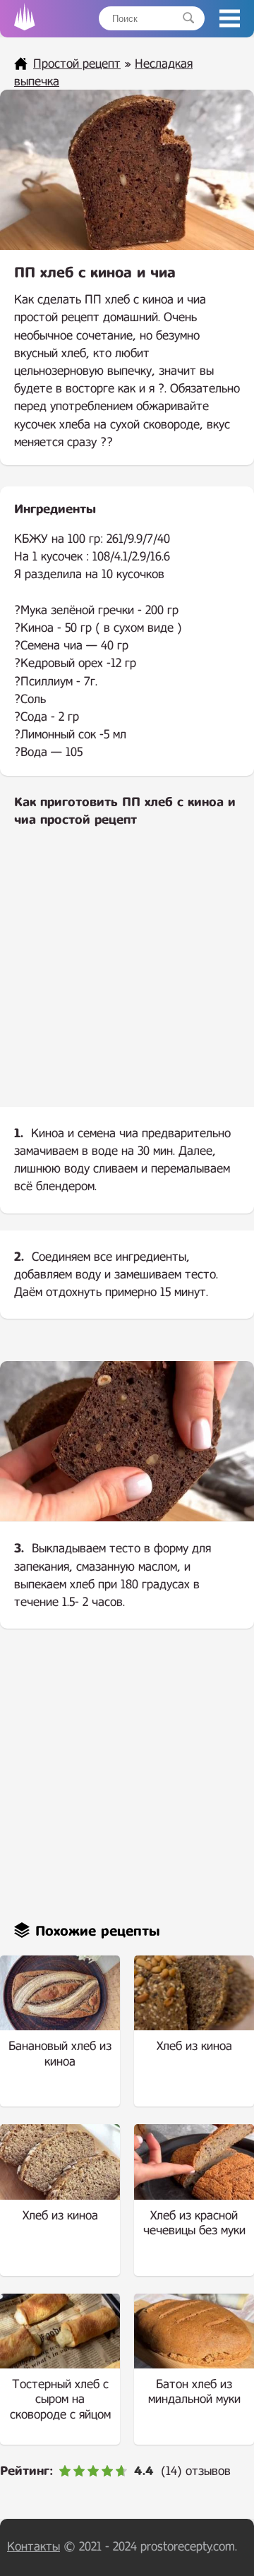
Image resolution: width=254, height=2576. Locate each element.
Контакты (34, 2547)
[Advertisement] (127, 979)
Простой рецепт (77, 64)
